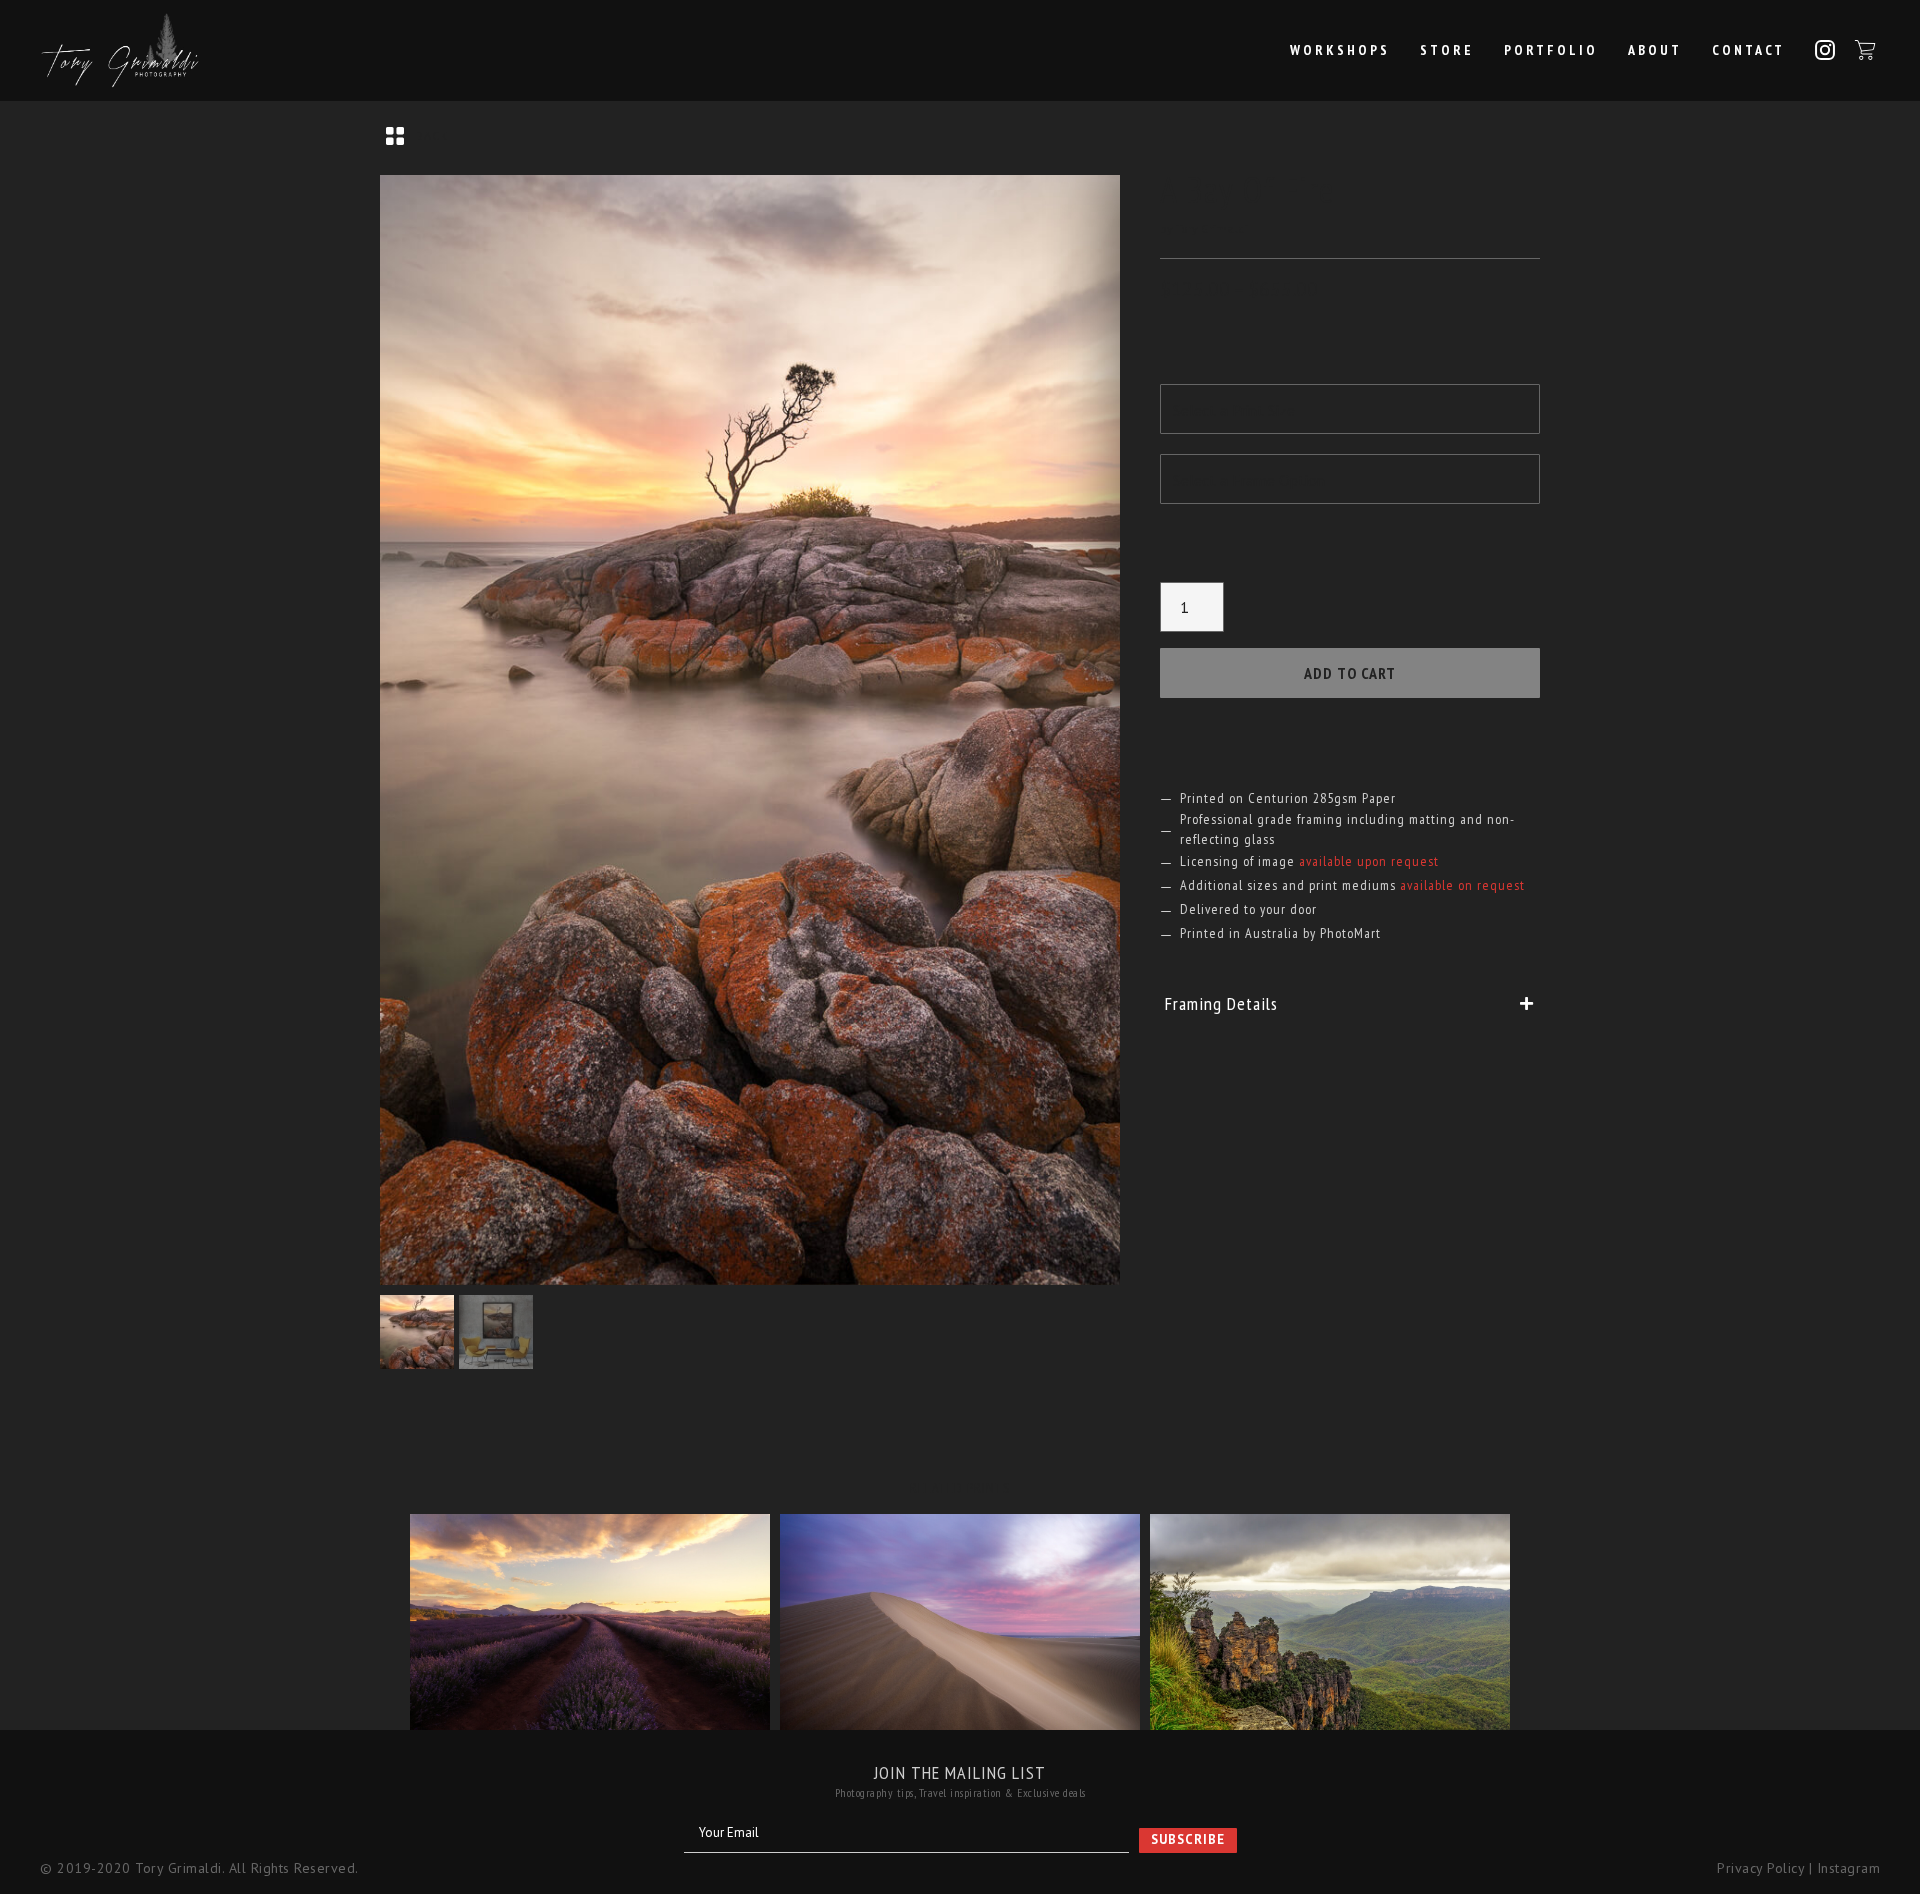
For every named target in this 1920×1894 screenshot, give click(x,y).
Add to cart (1350, 673)
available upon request (1369, 861)
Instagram (1849, 1868)
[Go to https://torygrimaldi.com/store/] (960, 138)
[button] (1188, 1840)
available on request (1462, 885)
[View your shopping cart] (1865, 50)
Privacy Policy (1760, 1868)
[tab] (1350, 1003)
